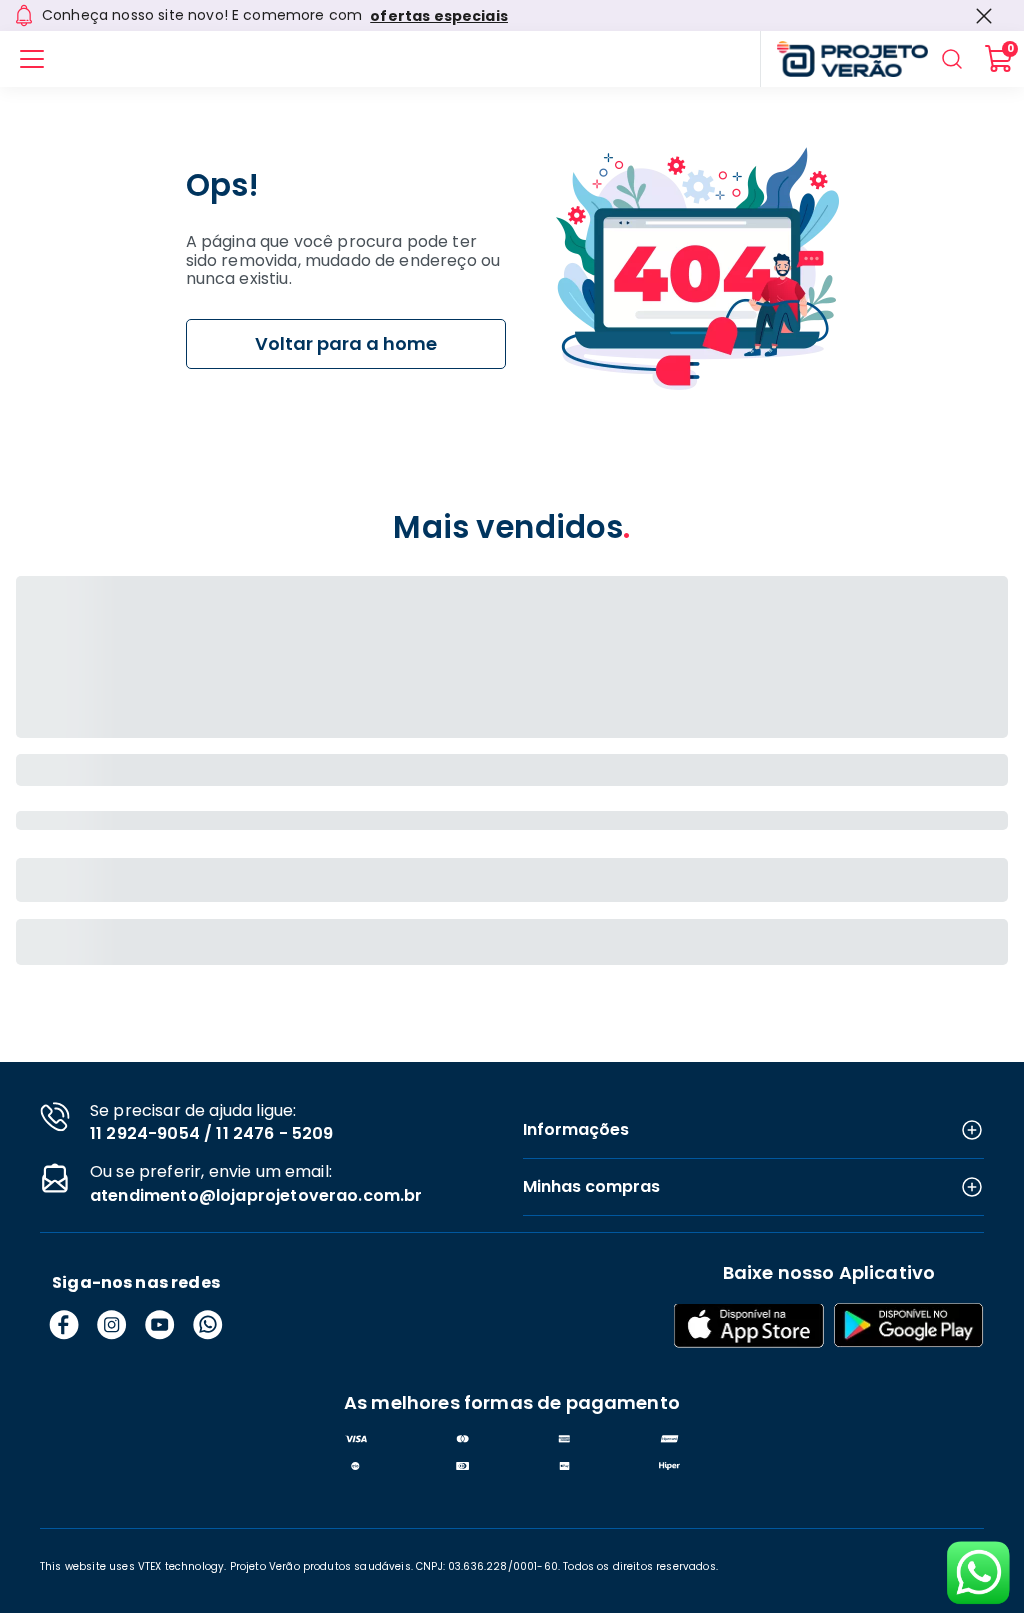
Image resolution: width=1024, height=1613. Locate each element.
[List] (32, 59)
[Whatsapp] (208, 1325)
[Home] (844, 59)
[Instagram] (112, 1325)
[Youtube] (160, 1325)
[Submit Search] (952, 59)
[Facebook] (64, 1325)
